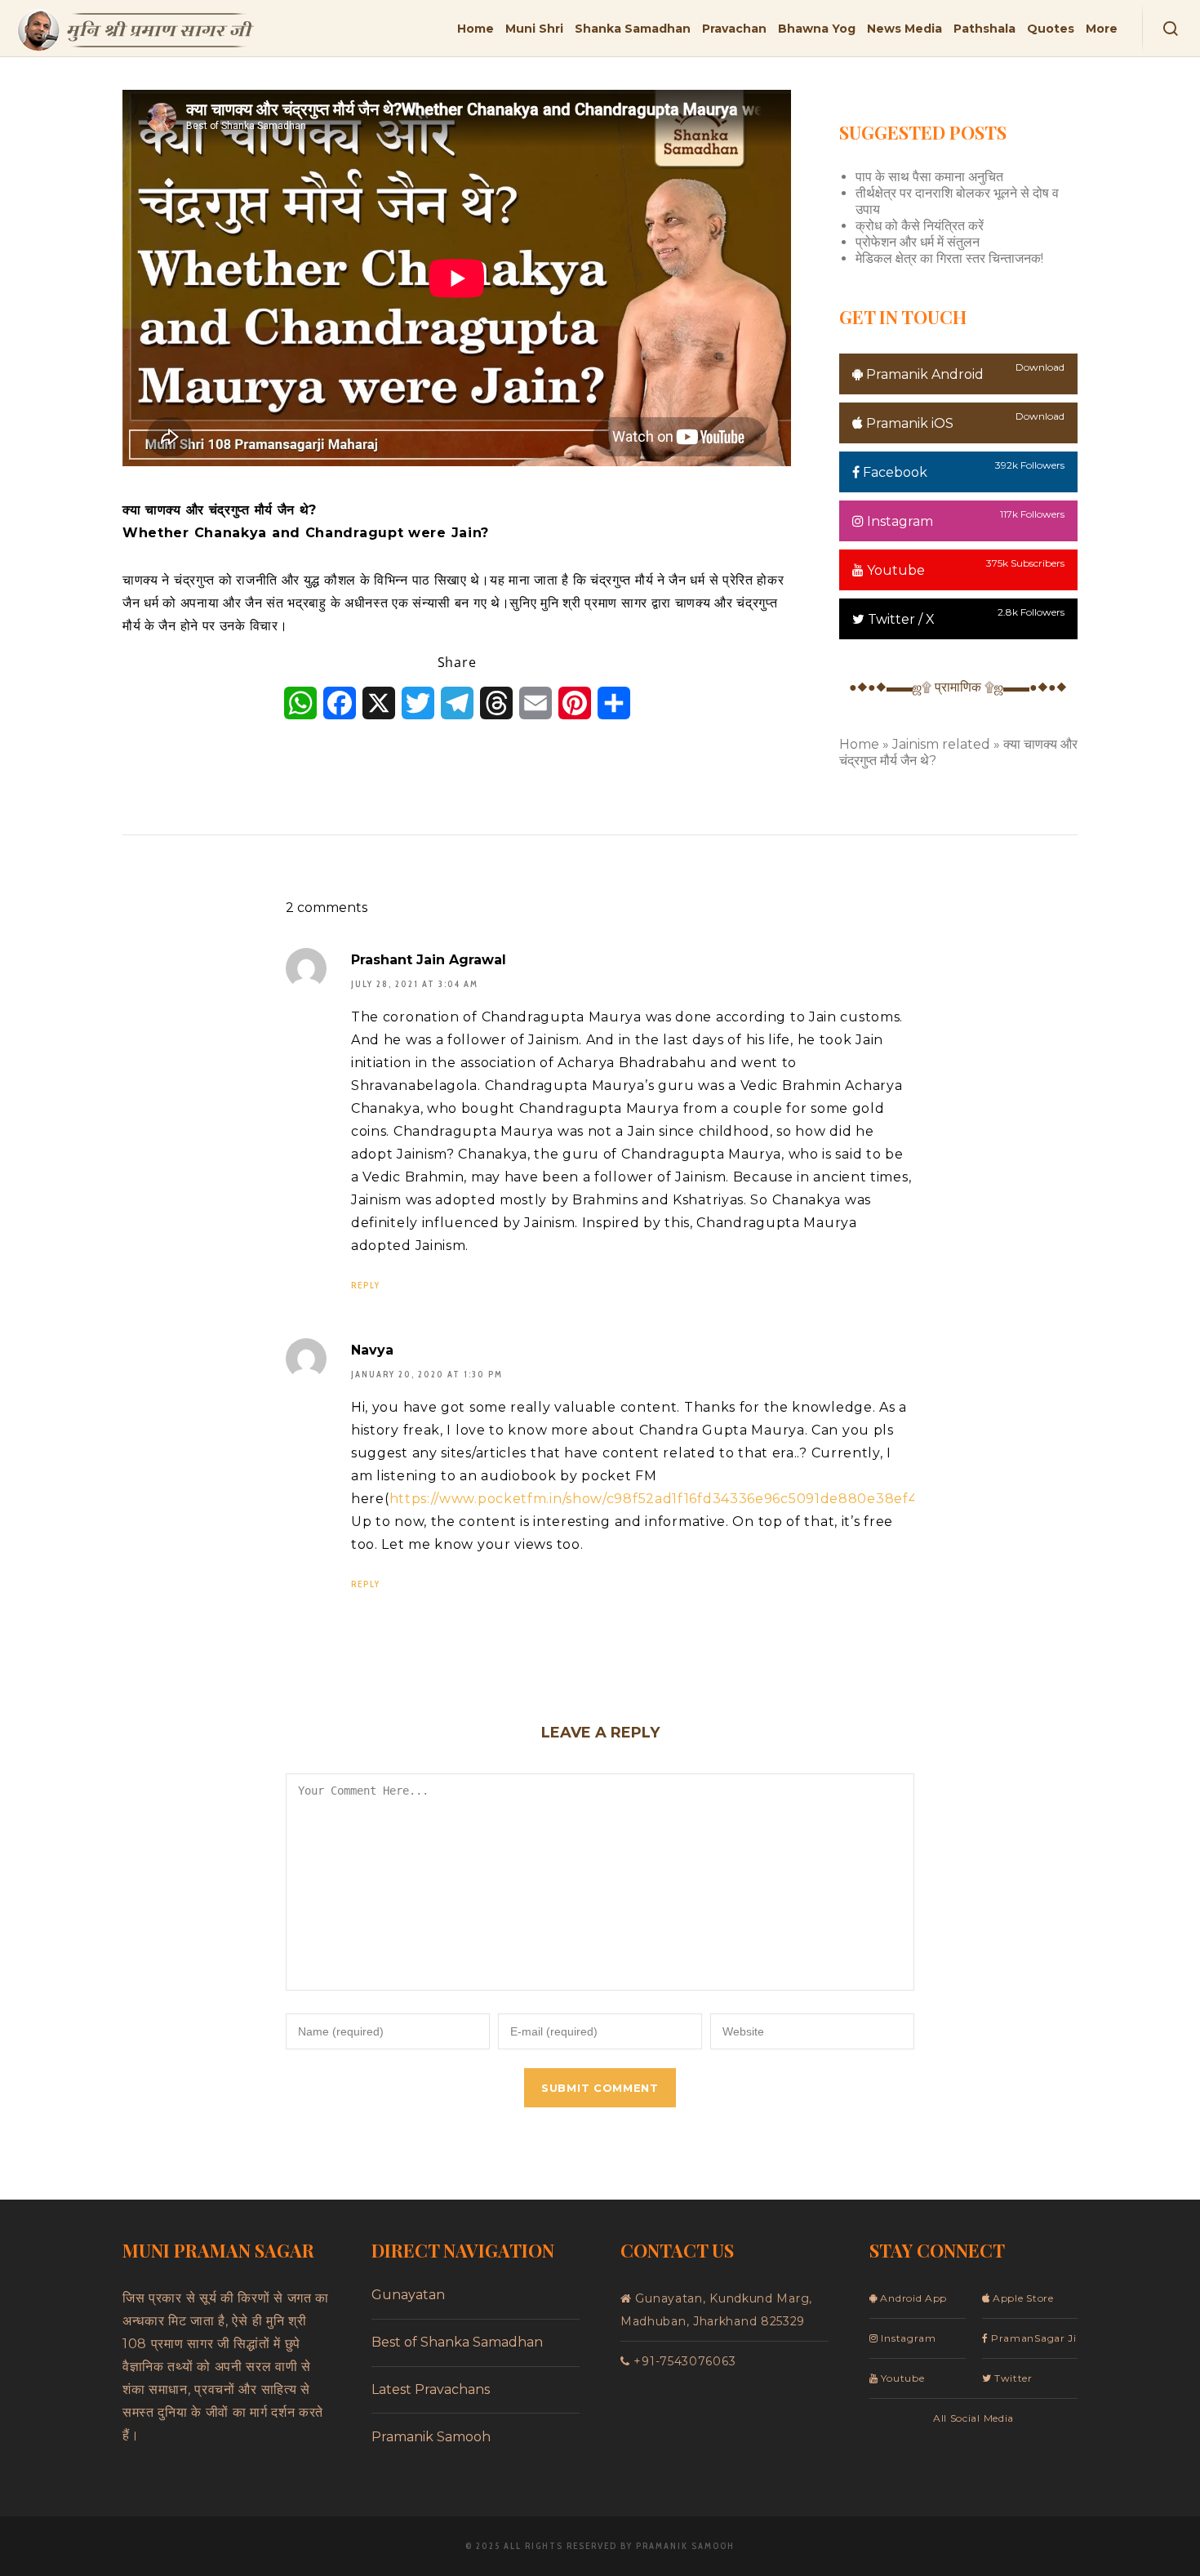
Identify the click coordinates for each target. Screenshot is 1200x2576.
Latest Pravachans (431, 2389)
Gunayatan (408, 2295)
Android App (912, 2298)
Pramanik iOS (908, 423)
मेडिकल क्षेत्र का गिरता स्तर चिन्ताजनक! (949, 258)
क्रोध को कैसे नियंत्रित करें (920, 226)
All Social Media (973, 2418)
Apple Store (1021, 2298)
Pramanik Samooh (431, 2437)
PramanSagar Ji (1032, 2338)
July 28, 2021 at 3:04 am (415, 984)
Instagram (898, 521)
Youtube (894, 570)
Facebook (893, 472)
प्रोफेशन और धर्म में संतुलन (918, 242)
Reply (366, 1285)
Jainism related (941, 744)
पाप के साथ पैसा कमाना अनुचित (929, 177)
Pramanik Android (923, 374)
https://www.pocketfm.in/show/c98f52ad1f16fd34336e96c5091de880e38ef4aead (671, 1499)
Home (859, 744)
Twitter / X (900, 619)
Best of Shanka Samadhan (457, 2342)
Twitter (1012, 2378)
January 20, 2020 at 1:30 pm (427, 1375)
